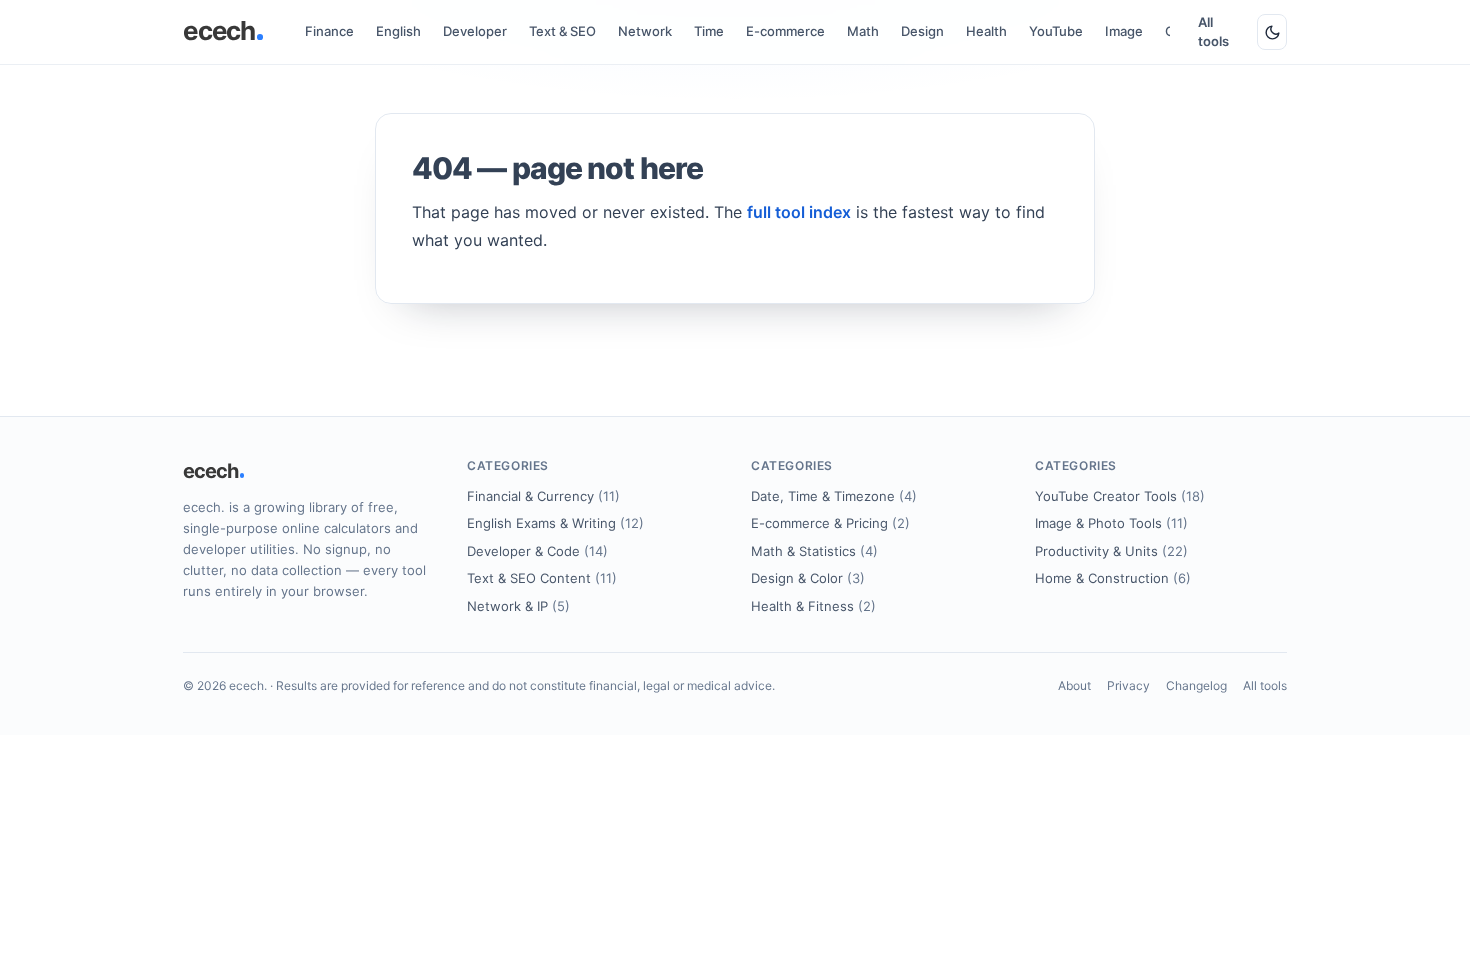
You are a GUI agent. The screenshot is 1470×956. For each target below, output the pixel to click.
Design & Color (808, 578)
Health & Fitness (813, 606)
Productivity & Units (1111, 551)
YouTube (1056, 31)
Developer (475, 31)
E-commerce (785, 31)
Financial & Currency (543, 496)
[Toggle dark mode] (1272, 32)
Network (645, 31)
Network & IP (518, 606)
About (1074, 685)
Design (922, 31)
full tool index (799, 212)
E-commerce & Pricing (830, 523)
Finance (329, 31)
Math (863, 31)
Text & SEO (562, 31)
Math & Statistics (814, 551)
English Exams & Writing (555, 523)
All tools (1213, 32)
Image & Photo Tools (1111, 523)
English (398, 31)
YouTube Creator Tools (1120, 496)
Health (986, 31)
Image (1124, 31)
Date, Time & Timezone (834, 496)
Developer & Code (537, 551)
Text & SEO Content (542, 578)
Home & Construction (1113, 578)
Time (709, 31)
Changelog (1196, 685)
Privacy (1128, 685)
